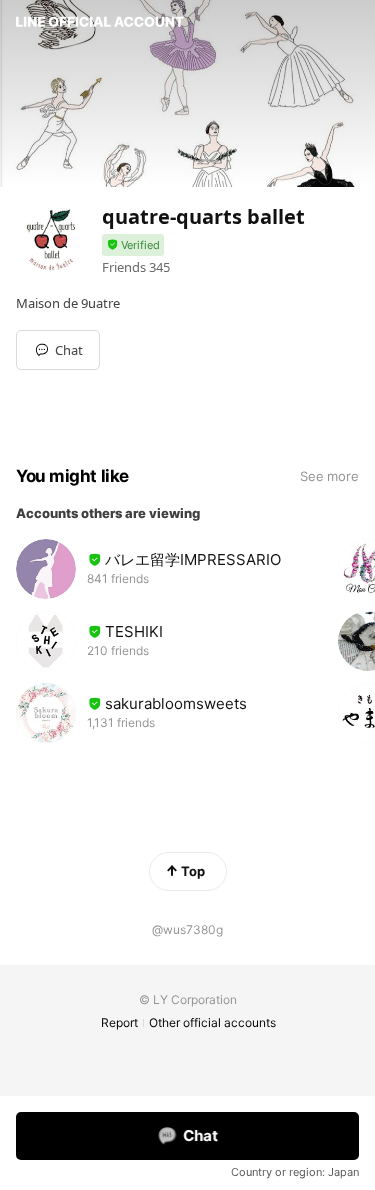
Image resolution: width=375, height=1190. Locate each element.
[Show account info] (133, 245)
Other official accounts (212, 1022)
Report (119, 1022)
